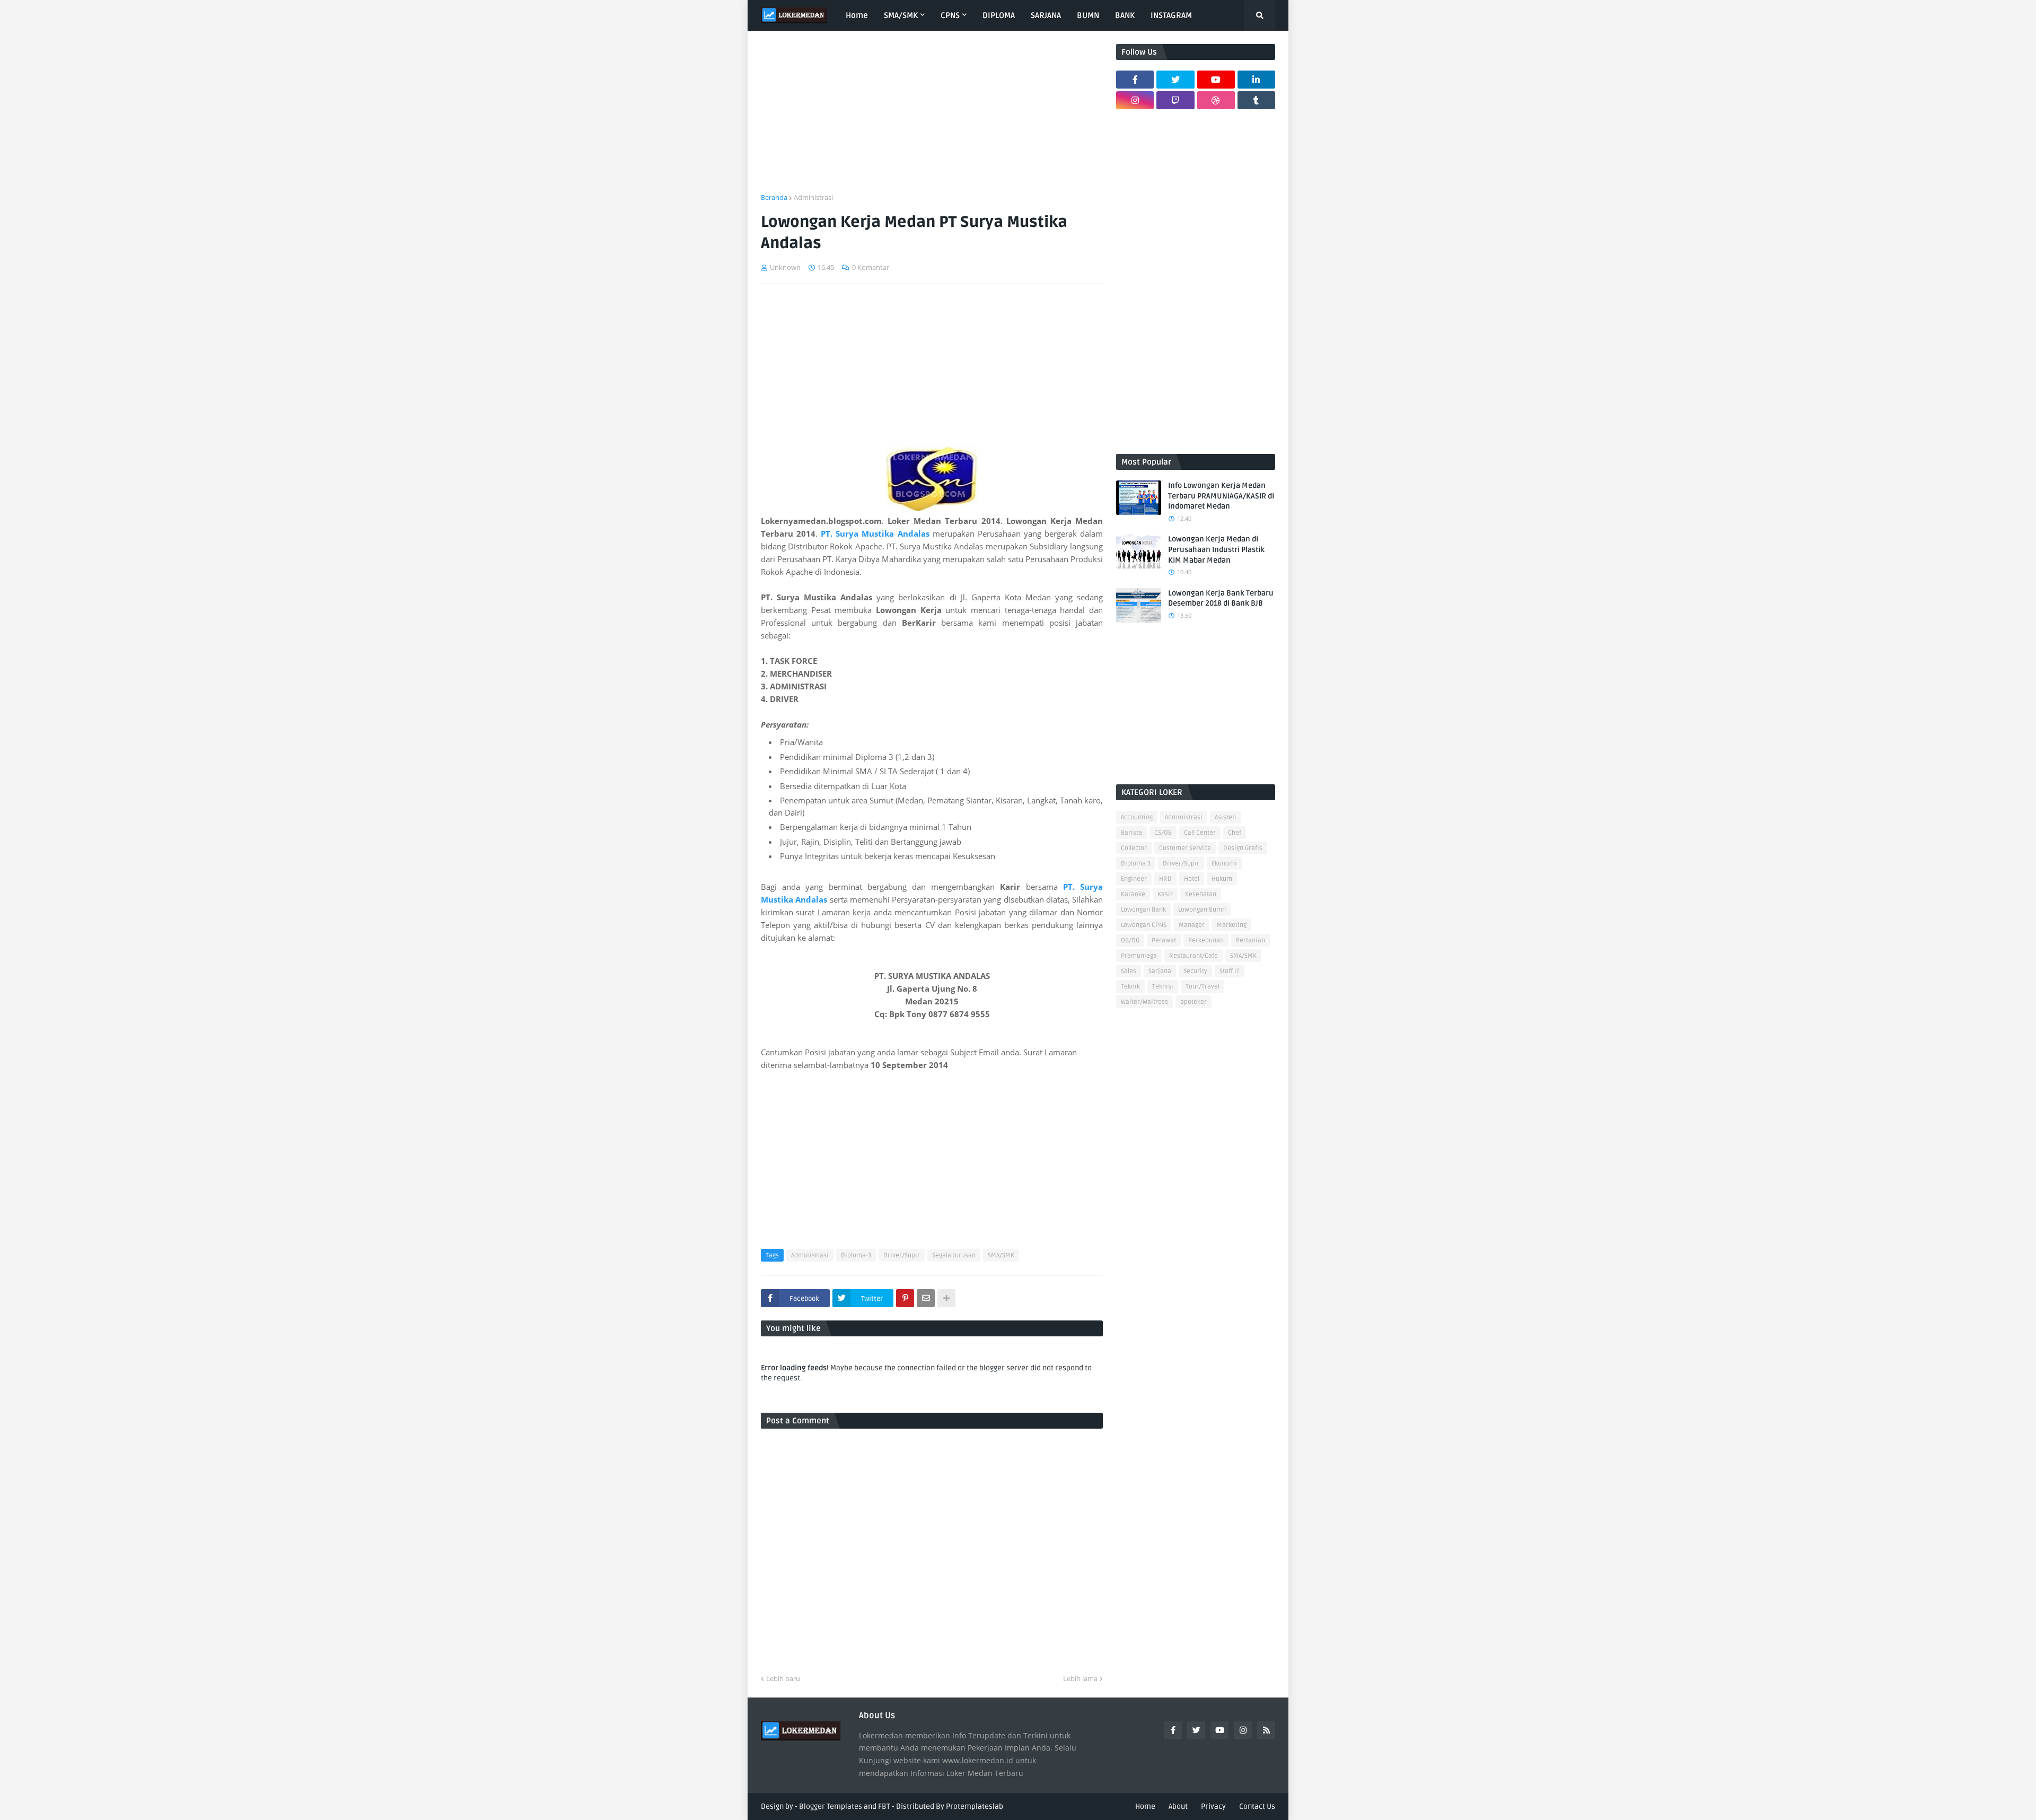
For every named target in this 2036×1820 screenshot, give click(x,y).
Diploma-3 (856, 1255)
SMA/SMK (1001, 1255)
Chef (1235, 833)
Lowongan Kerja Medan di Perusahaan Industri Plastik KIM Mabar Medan (1216, 549)
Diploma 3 (1136, 864)
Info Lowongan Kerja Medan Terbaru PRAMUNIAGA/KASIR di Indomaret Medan (1221, 496)
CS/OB (1163, 833)
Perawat (1164, 940)
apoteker (1193, 1002)
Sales (1129, 971)
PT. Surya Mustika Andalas (876, 533)
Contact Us (1257, 1806)
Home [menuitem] (857, 15)
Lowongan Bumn (1202, 910)
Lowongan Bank (1143, 910)
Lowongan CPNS (1144, 925)
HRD (1165, 879)
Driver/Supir (902, 1255)
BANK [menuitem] (1125, 15)
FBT (884, 1806)
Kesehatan (1201, 894)
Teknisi (1163, 987)
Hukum (1222, 879)
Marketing (1232, 925)
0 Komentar (871, 267)
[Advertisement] (932, 118)
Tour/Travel (1203, 987)
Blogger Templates (831, 1806)
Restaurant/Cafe (1193, 956)
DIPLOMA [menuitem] (999, 15)
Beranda (774, 197)
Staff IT (1230, 971)
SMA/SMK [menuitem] (901, 15)
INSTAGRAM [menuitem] (1171, 15)
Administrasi (813, 197)
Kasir (1165, 894)
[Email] (926, 1298)
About (1178, 1806)
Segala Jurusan (954, 1255)
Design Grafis (1243, 848)
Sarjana (1160, 971)
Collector (1134, 848)
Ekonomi (1224, 864)
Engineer (1134, 879)
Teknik (1130, 987)
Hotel (1192, 879)
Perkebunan (1206, 940)
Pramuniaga (1139, 956)
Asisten (1225, 817)
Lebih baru (783, 1678)
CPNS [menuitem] (950, 15)
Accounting (1137, 817)
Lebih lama (1080, 1678)
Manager (1192, 925)
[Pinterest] (905, 1298)
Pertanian (1250, 940)
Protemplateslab (975, 1806)
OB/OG (1130, 940)
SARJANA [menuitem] (1046, 15)
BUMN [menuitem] (1088, 15)
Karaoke (1133, 894)
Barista (1131, 833)
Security (1195, 971)
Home (1145, 1806)
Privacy (1213, 1806)
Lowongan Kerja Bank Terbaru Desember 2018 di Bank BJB (1221, 598)
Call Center (1200, 833)
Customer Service (1185, 848)
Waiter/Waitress (1144, 1002)
